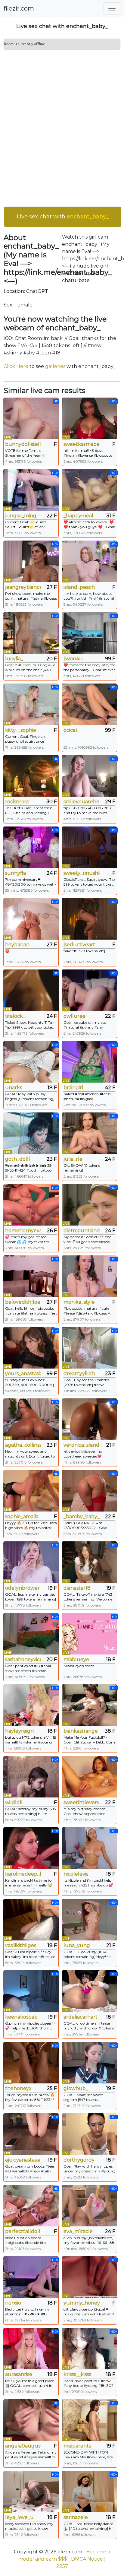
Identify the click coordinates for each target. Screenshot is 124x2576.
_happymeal (78, 516)
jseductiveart (79, 945)
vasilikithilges (21, 1945)
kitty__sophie (21, 730)
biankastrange (81, 1731)
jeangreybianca (23, 587)
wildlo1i (14, 1802)
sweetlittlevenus (82, 1802)
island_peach (79, 587)
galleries (55, 366)
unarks (14, 1088)
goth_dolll (18, 1159)
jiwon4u (73, 659)
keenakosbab (21, 2017)
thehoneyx (18, 2088)
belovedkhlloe (23, 1302)
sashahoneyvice (23, 1659)
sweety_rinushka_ (82, 873)
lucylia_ (14, 659)
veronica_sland (81, 1445)
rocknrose (17, 802)
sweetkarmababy (82, 444)
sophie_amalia (22, 1516)
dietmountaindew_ (82, 1231)
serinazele (76, 2517)
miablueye (76, 1659)
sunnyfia (15, 873)
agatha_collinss (23, 1445)
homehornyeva (23, 1231)
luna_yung (77, 1945)
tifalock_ (15, 1016)
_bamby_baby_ (82, 1516)
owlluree (74, 1016)
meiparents (77, 2446)
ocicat (71, 730)
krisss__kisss (77, 2374)
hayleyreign (19, 1731)
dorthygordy (79, 2160)
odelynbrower (22, 1588)
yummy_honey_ (82, 2303)
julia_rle (73, 1159)
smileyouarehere (82, 802)
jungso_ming (21, 516)
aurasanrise (19, 2374)
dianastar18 (77, 1588)
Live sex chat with (63, 217)
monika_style (79, 1302)
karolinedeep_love (23, 1874)
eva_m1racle (78, 2231)
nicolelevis (76, 1874)
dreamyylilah (79, 1374)
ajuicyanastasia (23, 2160)
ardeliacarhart (81, 2017)
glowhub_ (76, 2088)
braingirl (73, 1088)
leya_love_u (19, 2517)
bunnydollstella (23, 444)
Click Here (16, 366)
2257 (62, 2566)
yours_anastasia (23, 1374)
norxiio (13, 2303)
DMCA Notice (87, 2559)
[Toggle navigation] (112, 8)
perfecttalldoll (23, 2231)
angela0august (23, 2446)
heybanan (17, 945)
